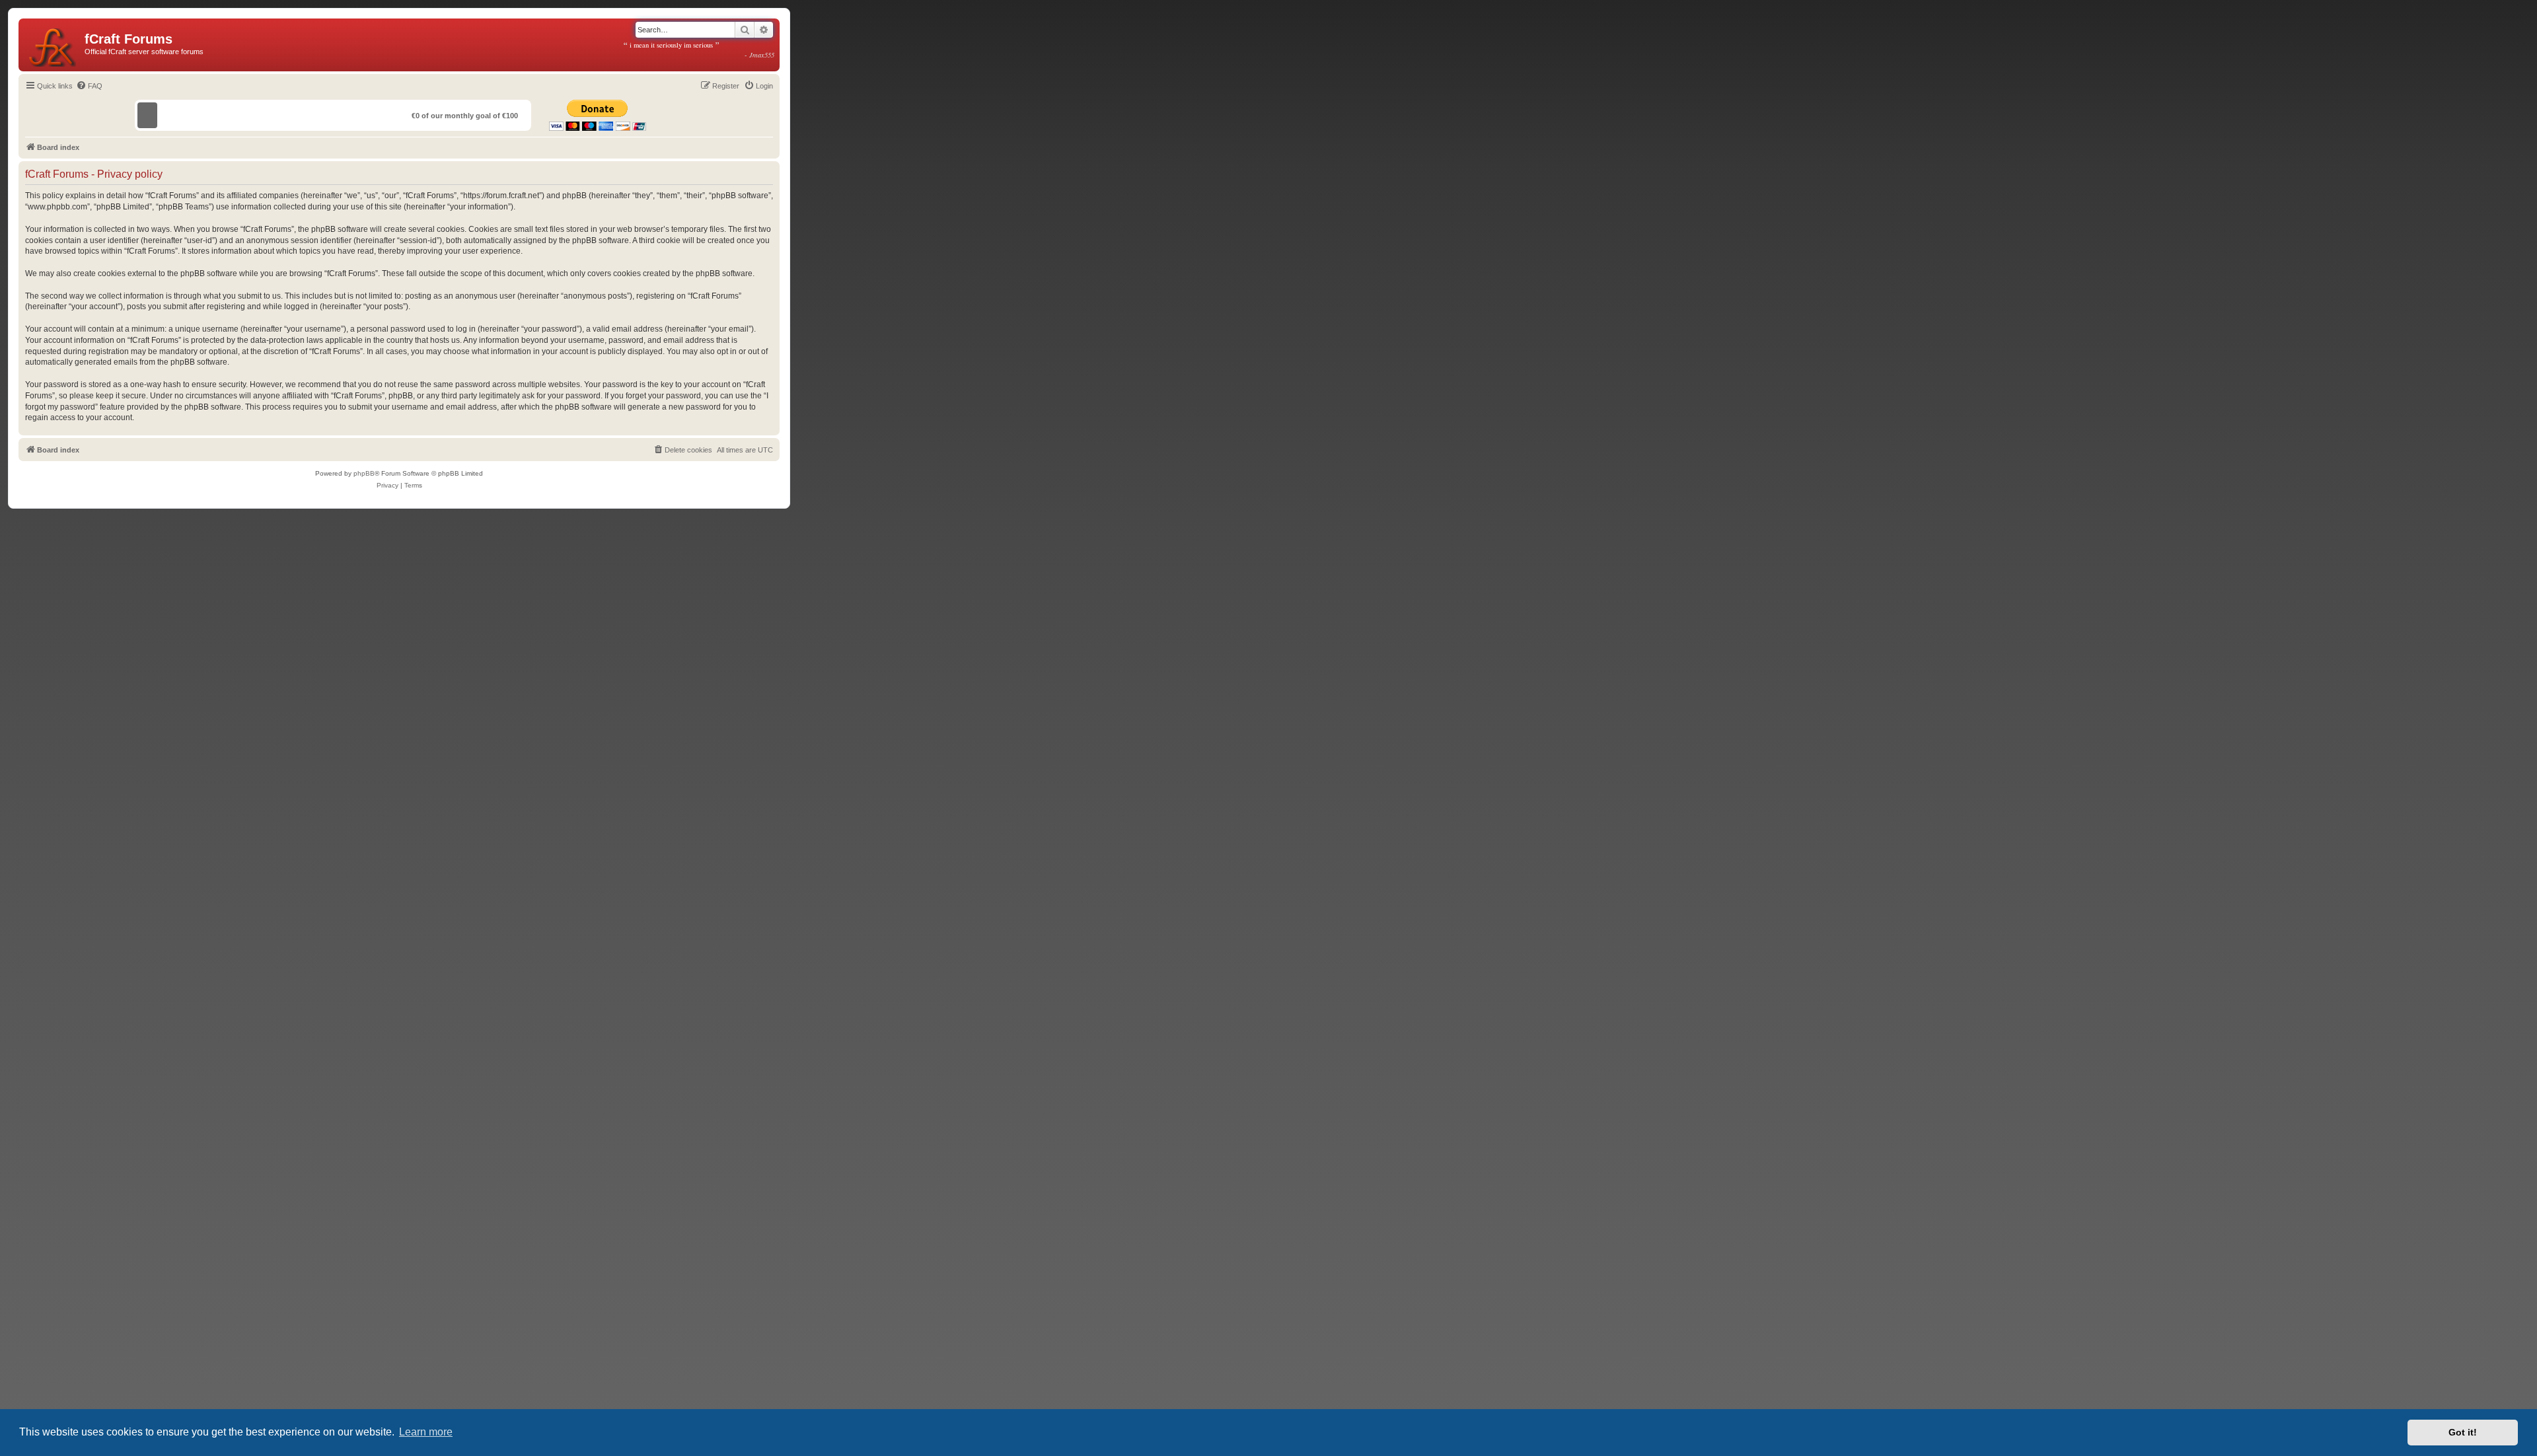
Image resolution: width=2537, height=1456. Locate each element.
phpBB (364, 473)
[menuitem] (89, 86)
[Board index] (53, 45)
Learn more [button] (426, 1432)
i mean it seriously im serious (699, 50)
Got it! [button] (2463, 1432)
